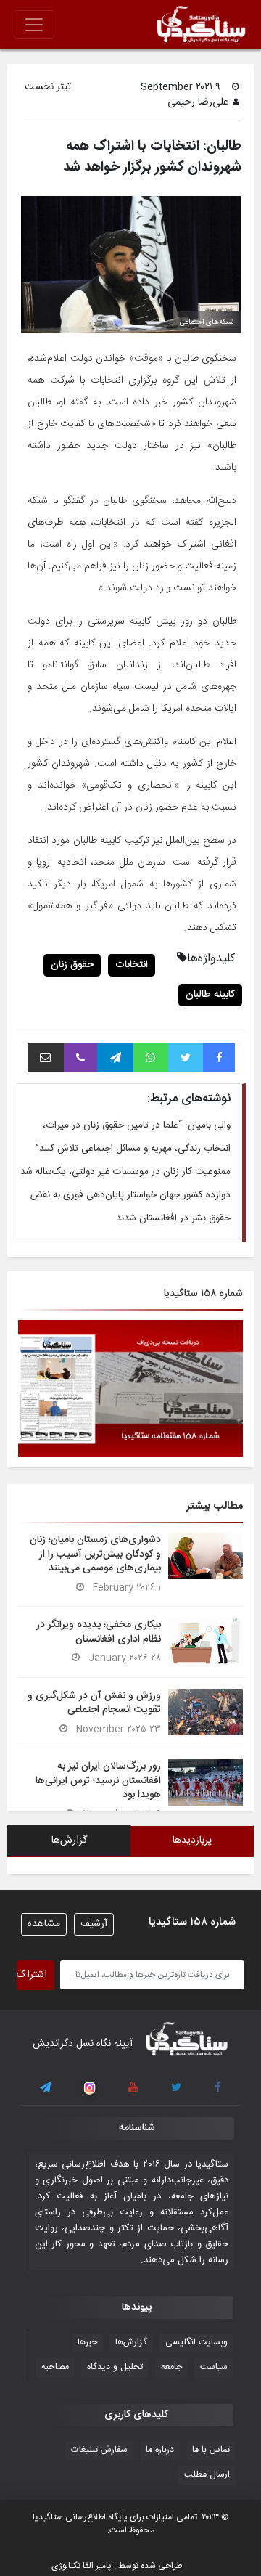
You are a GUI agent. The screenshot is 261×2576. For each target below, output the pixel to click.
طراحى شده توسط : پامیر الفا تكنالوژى (117, 2566)
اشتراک (32, 1975)
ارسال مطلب (207, 2475)
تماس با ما (211, 2450)
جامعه (171, 2367)
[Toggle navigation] (34, 25)
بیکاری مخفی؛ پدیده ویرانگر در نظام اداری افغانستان (99, 1632)
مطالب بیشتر (215, 1506)
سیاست (214, 2367)
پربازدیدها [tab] (192, 1841)
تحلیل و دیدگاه (115, 2367)
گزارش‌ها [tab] (69, 1841)
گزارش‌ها (131, 2343)
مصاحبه (55, 2367)
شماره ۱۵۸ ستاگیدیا (203, 1294)
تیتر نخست (48, 87)
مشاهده (44, 1924)
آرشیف (94, 1924)
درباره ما (160, 2450)
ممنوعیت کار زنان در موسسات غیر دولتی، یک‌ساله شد (125, 1172)
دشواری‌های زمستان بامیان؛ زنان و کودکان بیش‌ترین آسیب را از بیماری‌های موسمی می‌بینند (95, 1554)
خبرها (87, 2343)
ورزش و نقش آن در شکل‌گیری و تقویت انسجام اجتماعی (94, 1703)
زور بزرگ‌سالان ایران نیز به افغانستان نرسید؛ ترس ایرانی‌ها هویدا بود (98, 1780)
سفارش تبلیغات (99, 2450)
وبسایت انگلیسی (196, 2343)
